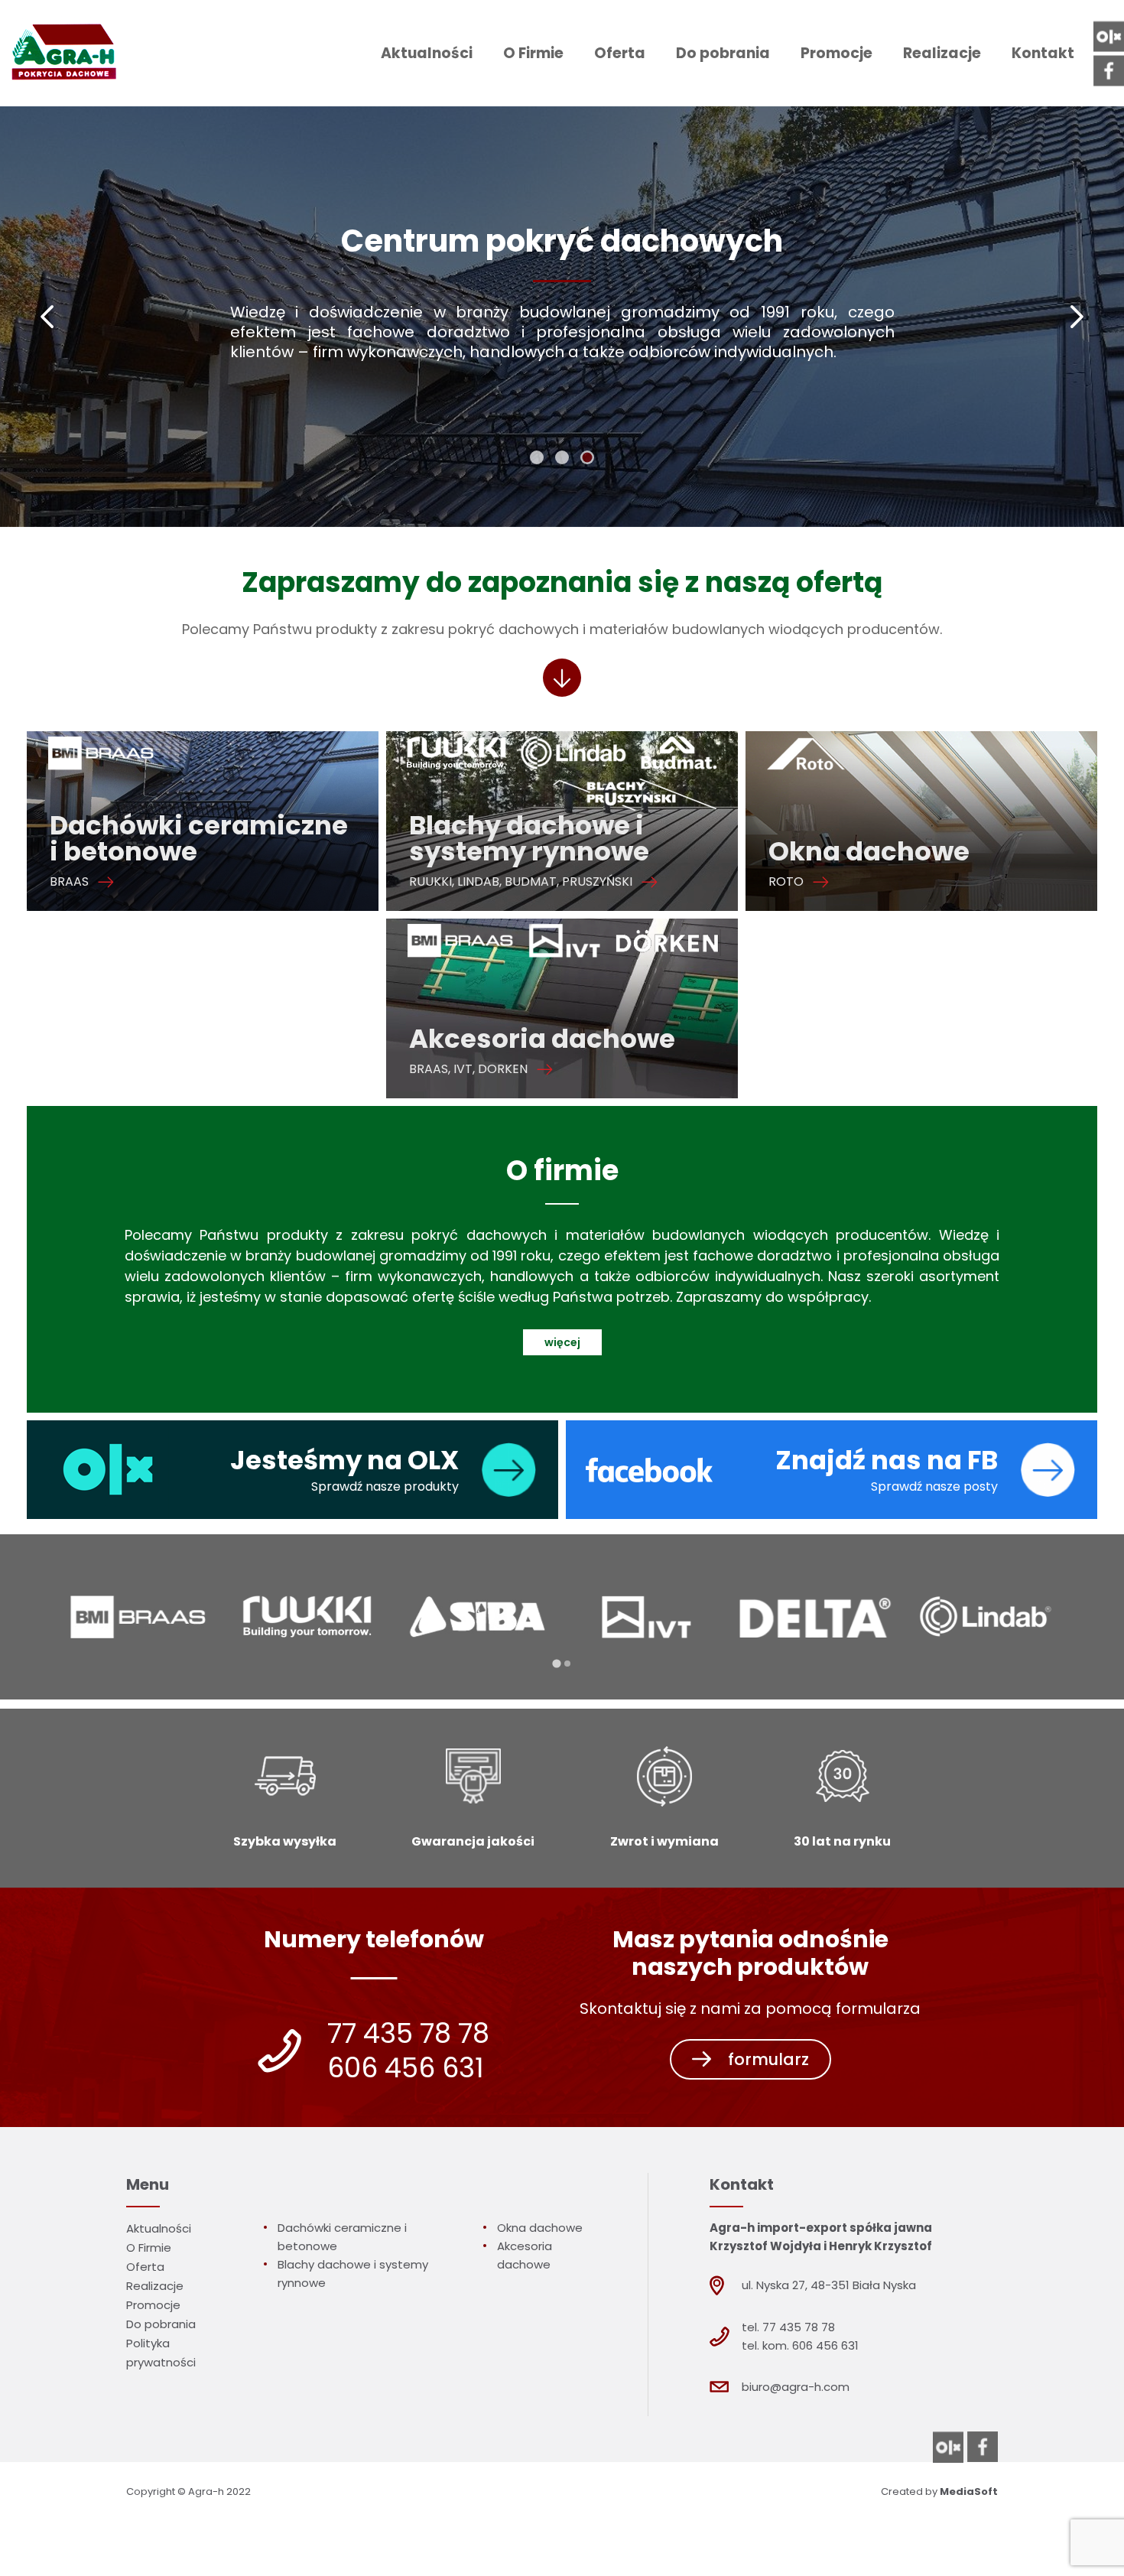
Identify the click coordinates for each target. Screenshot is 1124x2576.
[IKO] (647, 1617)
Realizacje (942, 53)
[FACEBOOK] (1109, 70)
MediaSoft (969, 2491)
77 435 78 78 (408, 2034)
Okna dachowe (540, 2228)
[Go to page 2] (567, 1663)
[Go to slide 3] (587, 457)
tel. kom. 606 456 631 (800, 2345)
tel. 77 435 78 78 (788, 2327)
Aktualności (427, 53)
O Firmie (533, 53)
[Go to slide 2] (562, 457)
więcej (562, 1342)
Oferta (620, 53)
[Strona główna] (62, 53)
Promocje (837, 53)
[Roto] (817, 1617)
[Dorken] (986, 1617)
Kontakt (1043, 53)
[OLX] (1109, 36)
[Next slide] (1076, 317)
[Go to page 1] (557, 1664)
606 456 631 (406, 2068)
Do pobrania (723, 53)
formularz (768, 2059)
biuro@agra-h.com (796, 2387)
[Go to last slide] (48, 317)
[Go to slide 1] (537, 457)
